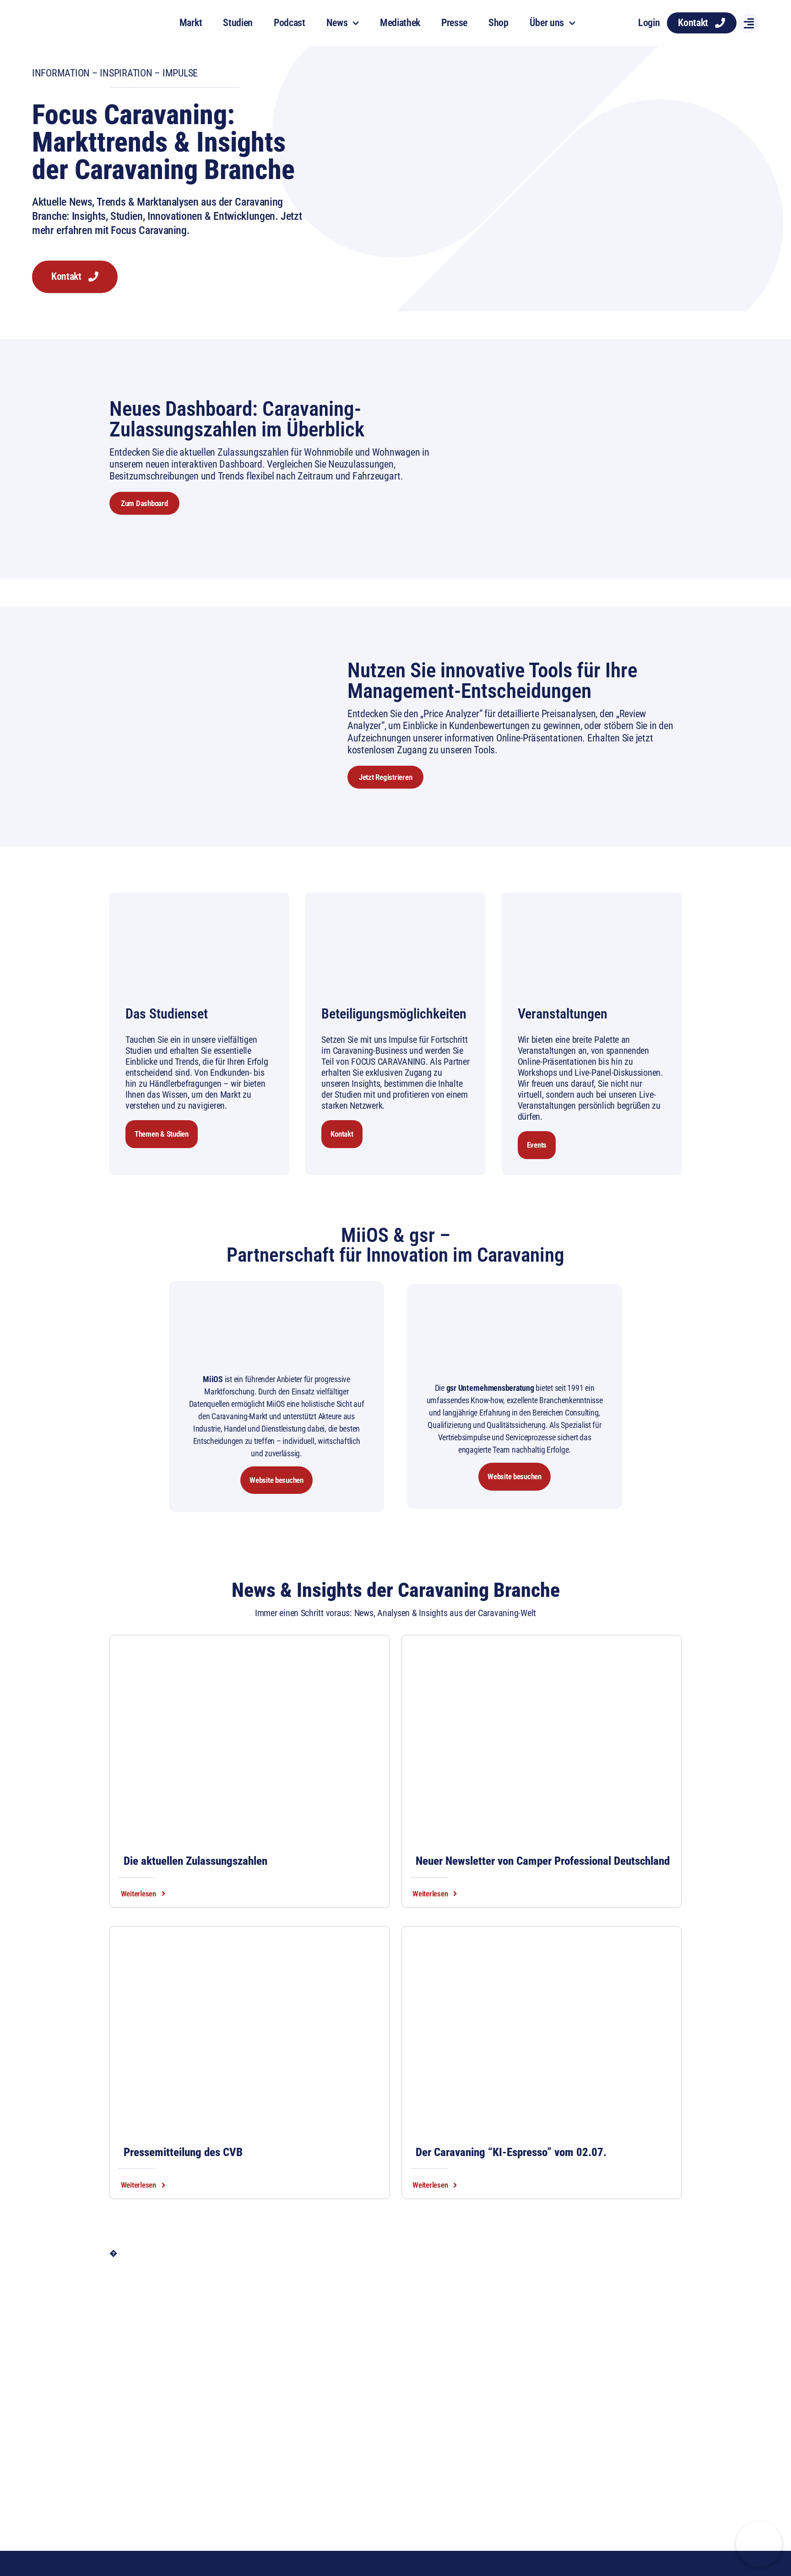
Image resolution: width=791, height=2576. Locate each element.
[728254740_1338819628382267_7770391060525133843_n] (250, 1939)
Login (649, 23)
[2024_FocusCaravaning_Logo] (79, 13)
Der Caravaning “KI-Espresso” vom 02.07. (511, 2152)
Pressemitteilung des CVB (183, 2152)
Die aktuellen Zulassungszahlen (195, 1861)
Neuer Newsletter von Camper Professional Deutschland (543, 1861)
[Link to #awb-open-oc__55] (749, 23)
